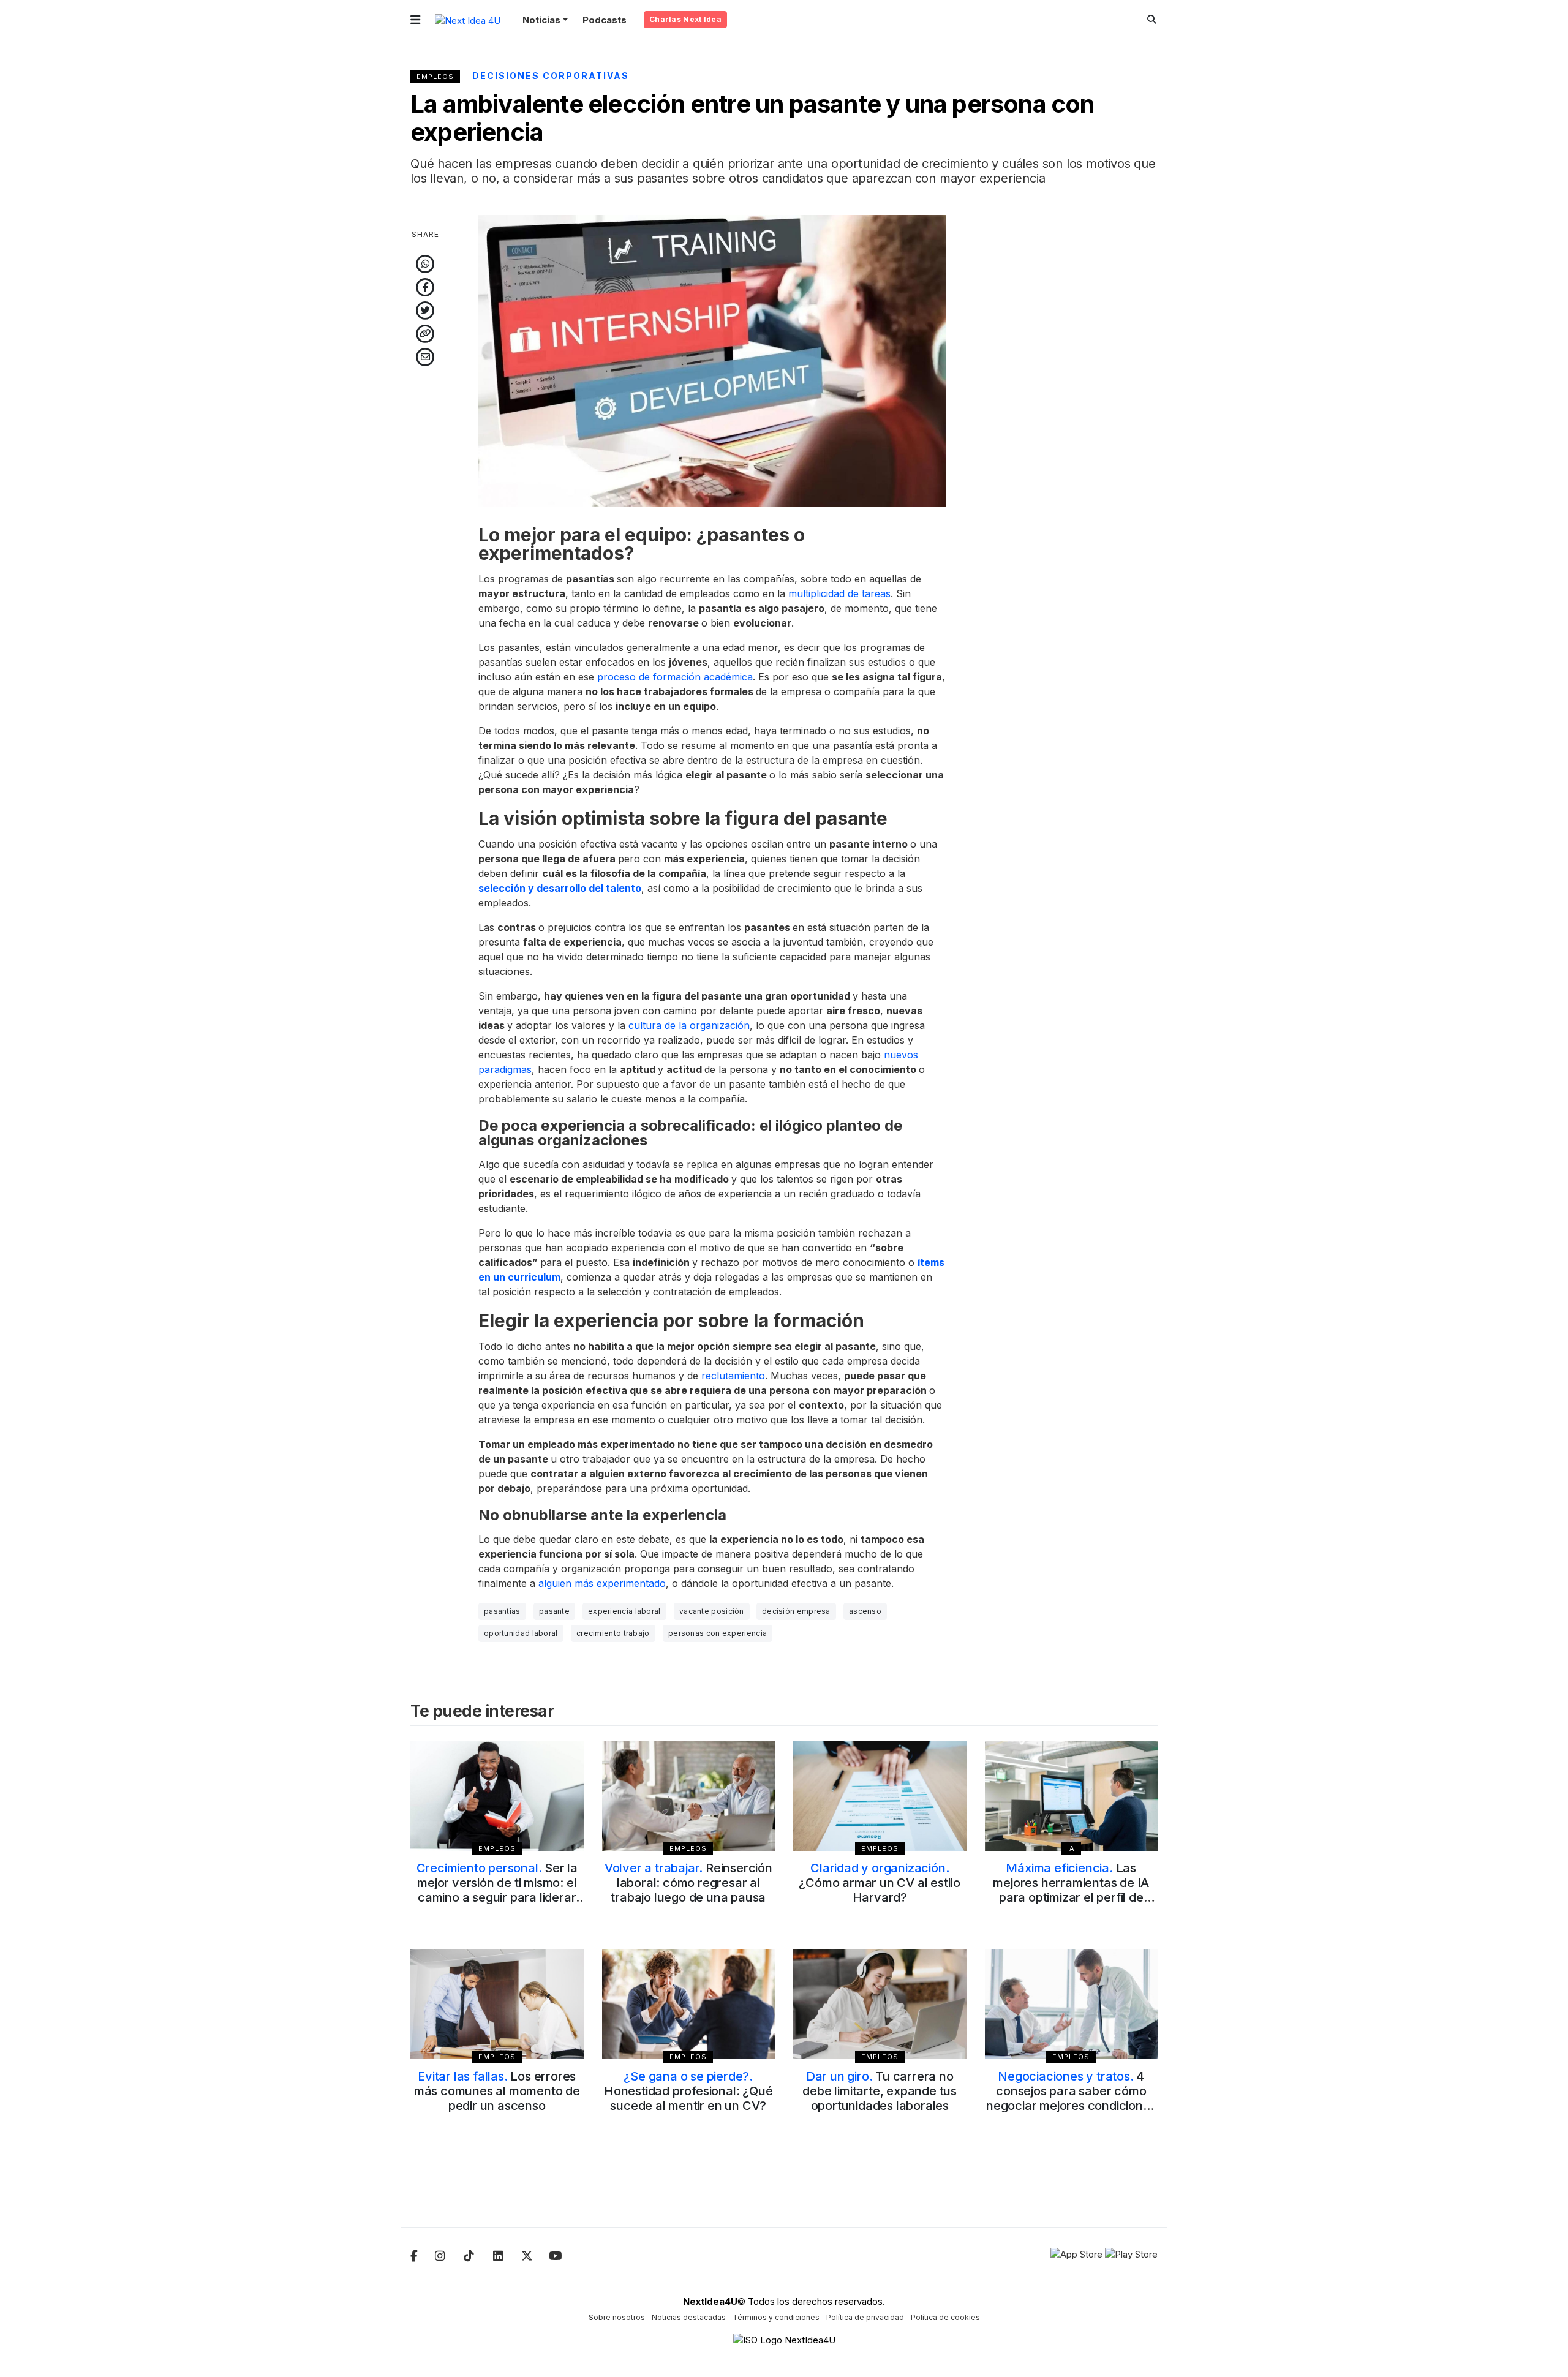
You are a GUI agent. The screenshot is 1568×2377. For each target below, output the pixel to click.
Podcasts (605, 20)
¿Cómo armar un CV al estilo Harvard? (880, 1883)
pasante (554, 1611)
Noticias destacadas (689, 2317)
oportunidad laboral (521, 1633)
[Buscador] (1152, 19)
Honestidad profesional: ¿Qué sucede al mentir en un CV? (688, 2091)
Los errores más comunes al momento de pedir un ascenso (497, 2091)
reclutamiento (733, 1376)
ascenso (865, 1611)
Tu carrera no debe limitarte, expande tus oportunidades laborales (880, 2091)
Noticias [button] (541, 20)
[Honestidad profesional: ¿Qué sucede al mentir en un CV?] (689, 2004)
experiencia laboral (624, 1611)
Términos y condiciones (776, 2317)
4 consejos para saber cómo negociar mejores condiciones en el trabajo (1071, 2098)
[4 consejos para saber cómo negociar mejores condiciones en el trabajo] (1072, 2004)
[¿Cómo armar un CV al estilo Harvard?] (880, 1796)
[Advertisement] (1072, 399)
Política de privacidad (865, 2317)
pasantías (502, 1611)
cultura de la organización (689, 1025)
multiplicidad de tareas (839, 593)
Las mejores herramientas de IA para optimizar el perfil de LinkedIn (1071, 1890)
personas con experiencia (718, 1633)
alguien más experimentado (602, 1583)
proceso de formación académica (675, 677)
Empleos (435, 77)
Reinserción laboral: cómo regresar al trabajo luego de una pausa (688, 1883)
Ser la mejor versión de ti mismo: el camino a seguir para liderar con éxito (497, 1890)
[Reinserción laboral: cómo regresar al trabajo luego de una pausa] (689, 1796)
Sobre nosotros (617, 2317)
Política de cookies (945, 2317)
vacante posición (712, 1611)
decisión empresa (796, 1611)
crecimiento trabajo (613, 1633)
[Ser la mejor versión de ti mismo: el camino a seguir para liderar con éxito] (497, 1796)
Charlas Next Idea (685, 19)
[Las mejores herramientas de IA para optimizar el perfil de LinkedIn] (1072, 1796)
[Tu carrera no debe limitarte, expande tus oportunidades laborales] (880, 2004)
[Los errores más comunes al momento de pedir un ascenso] (497, 2004)
